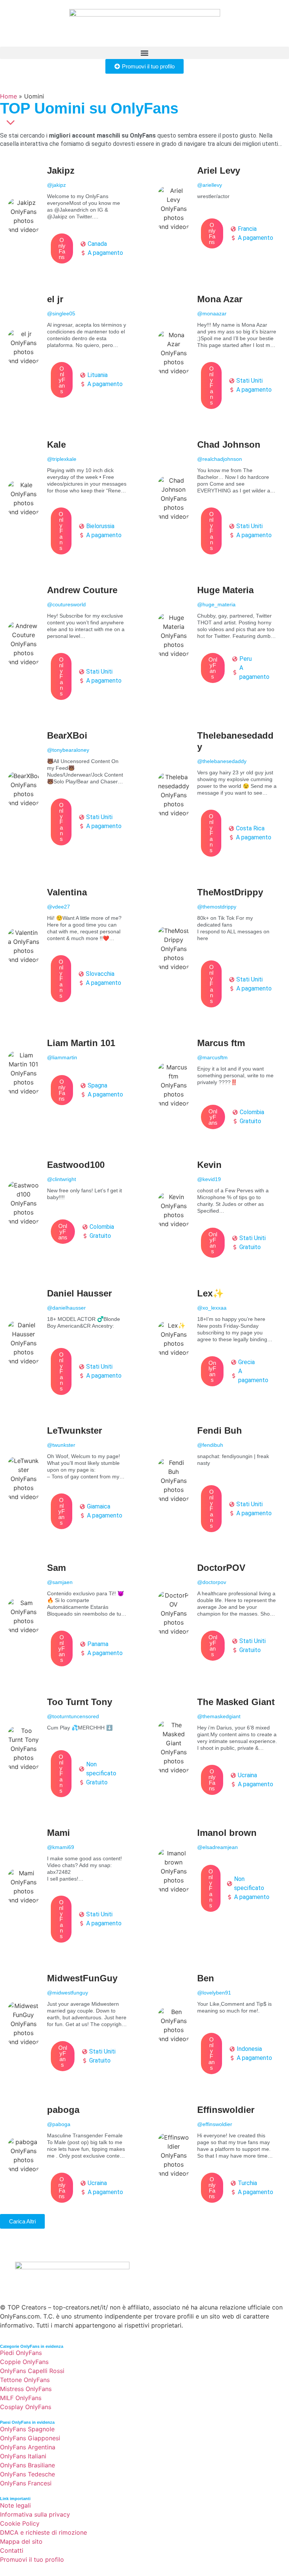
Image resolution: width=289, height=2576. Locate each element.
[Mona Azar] (220, 353)
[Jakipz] (69, 216)
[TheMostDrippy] (220, 949)
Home (8, 96)
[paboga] (69, 2155)
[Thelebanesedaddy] (220, 795)
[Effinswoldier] (220, 2155)
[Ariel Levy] (220, 209)
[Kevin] (220, 1210)
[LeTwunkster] (69, 1479)
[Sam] (69, 1616)
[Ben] (220, 2025)
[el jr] (69, 348)
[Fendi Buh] (220, 1480)
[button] (144, 53)
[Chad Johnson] (220, 499)
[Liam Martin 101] (69, 1073)
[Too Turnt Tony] (69, 1748)
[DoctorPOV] (220, 1613)
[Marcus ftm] (220, 1085)
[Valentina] (69, 946)
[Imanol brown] (220, 1871)
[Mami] (69, 1887)
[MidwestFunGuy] (69, 2024)
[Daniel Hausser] (69, 1343)
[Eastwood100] (69, 1203)
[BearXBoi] (69, 790)
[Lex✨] (220, 1339)
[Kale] (69, 499)
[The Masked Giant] (220, 1748)
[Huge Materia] (220, 636)
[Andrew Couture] (69, 644)
